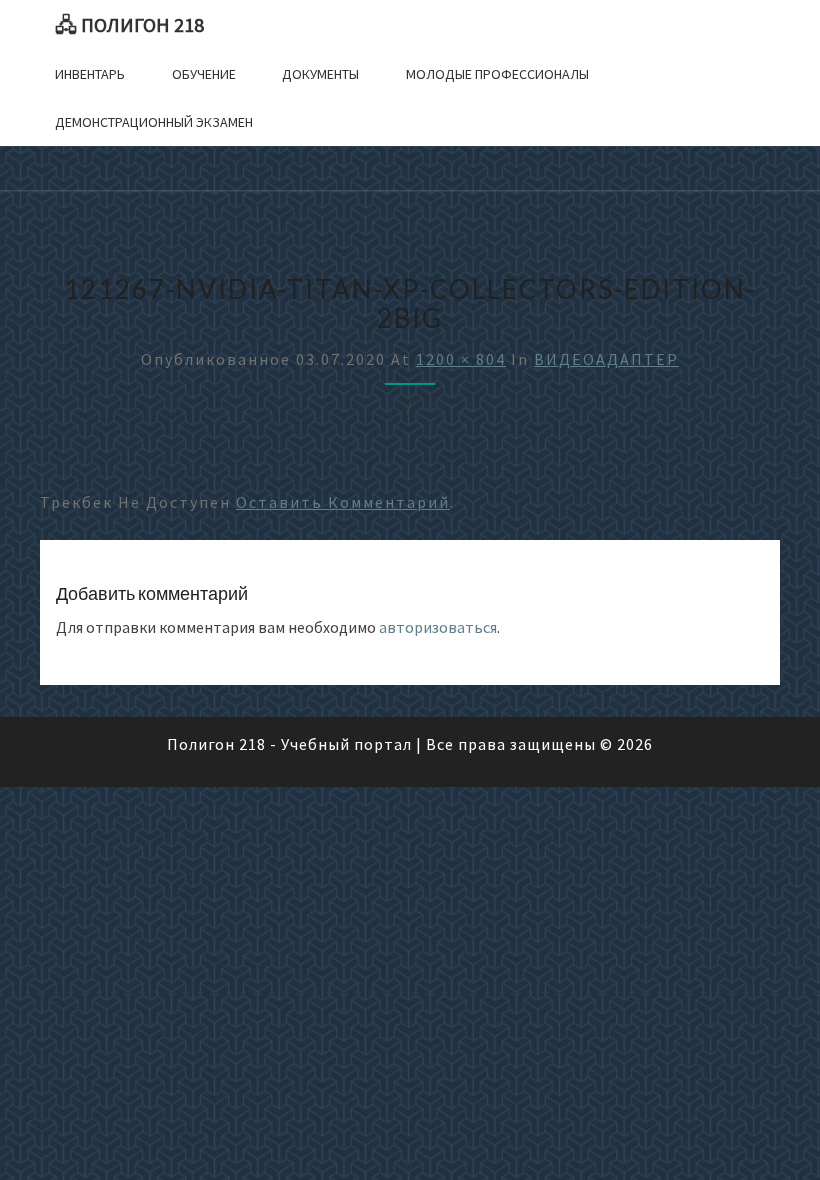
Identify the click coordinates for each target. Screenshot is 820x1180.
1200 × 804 (461, 359)
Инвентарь (90, 74)
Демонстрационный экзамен (154, 122)
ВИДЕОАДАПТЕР (606, 359)
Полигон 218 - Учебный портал (289, 744)
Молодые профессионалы (497, 74)
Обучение (204, 74)
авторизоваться (438, 627)
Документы (320, 74)
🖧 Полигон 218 (129, 24)
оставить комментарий (343, 502)
